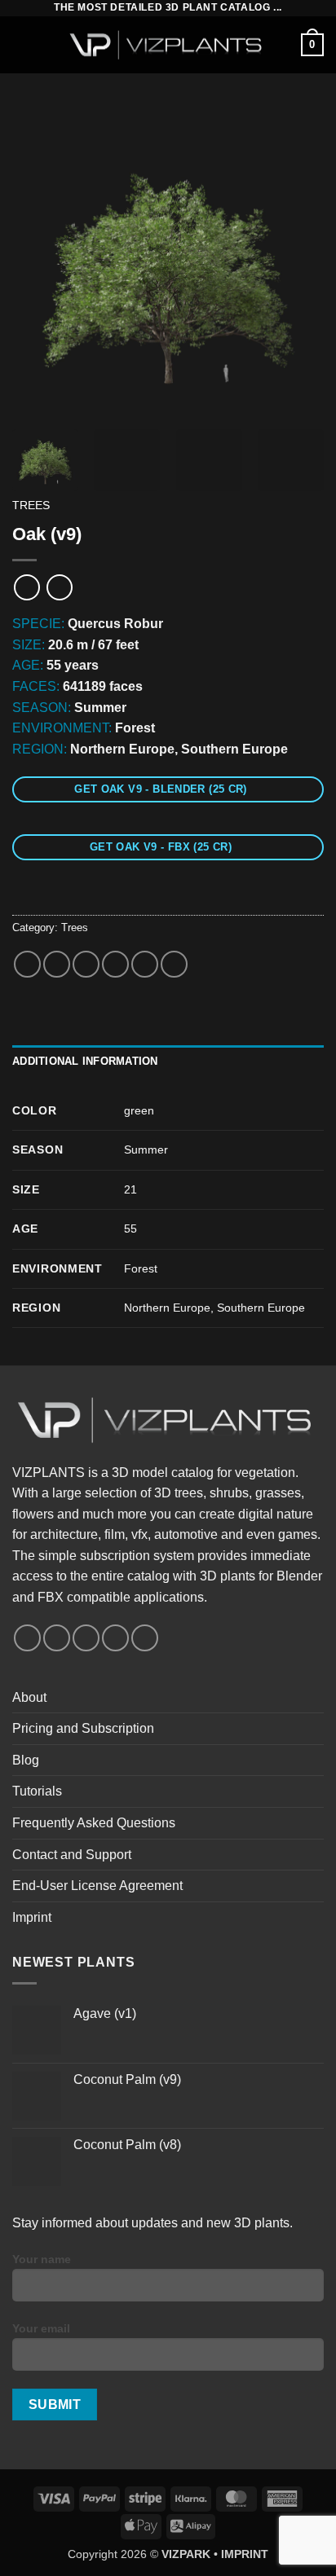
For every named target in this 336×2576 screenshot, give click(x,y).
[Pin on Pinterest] (145, 964)
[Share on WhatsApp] (27, 964)
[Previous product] (59, 587)
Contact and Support (72, 1855)
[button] (22, 44)
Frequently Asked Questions (94, 1823)
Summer (146, 1150)
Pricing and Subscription (83, 1728)
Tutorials (37, 1791)
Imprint (32, 1917)
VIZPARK (186, 2554)
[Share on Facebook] (57, 964)
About (29, 1697)
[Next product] (27, 587)
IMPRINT (245, 2554)
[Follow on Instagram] (57, 1638)
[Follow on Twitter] (86, 1638)
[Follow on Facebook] (27, 1638)
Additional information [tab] (85, 1061)
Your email (41, 2328)
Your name (42, 2259)
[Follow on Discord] (145, 1638)
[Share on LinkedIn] (174, 964)
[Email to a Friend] (115, 964)
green (139, 1110)
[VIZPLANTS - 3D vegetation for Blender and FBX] (168, 45)
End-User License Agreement (97, 1886)
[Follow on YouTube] (115, 1638)
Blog (26, 1760)
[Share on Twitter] (86, 964)
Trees (31, 506)
